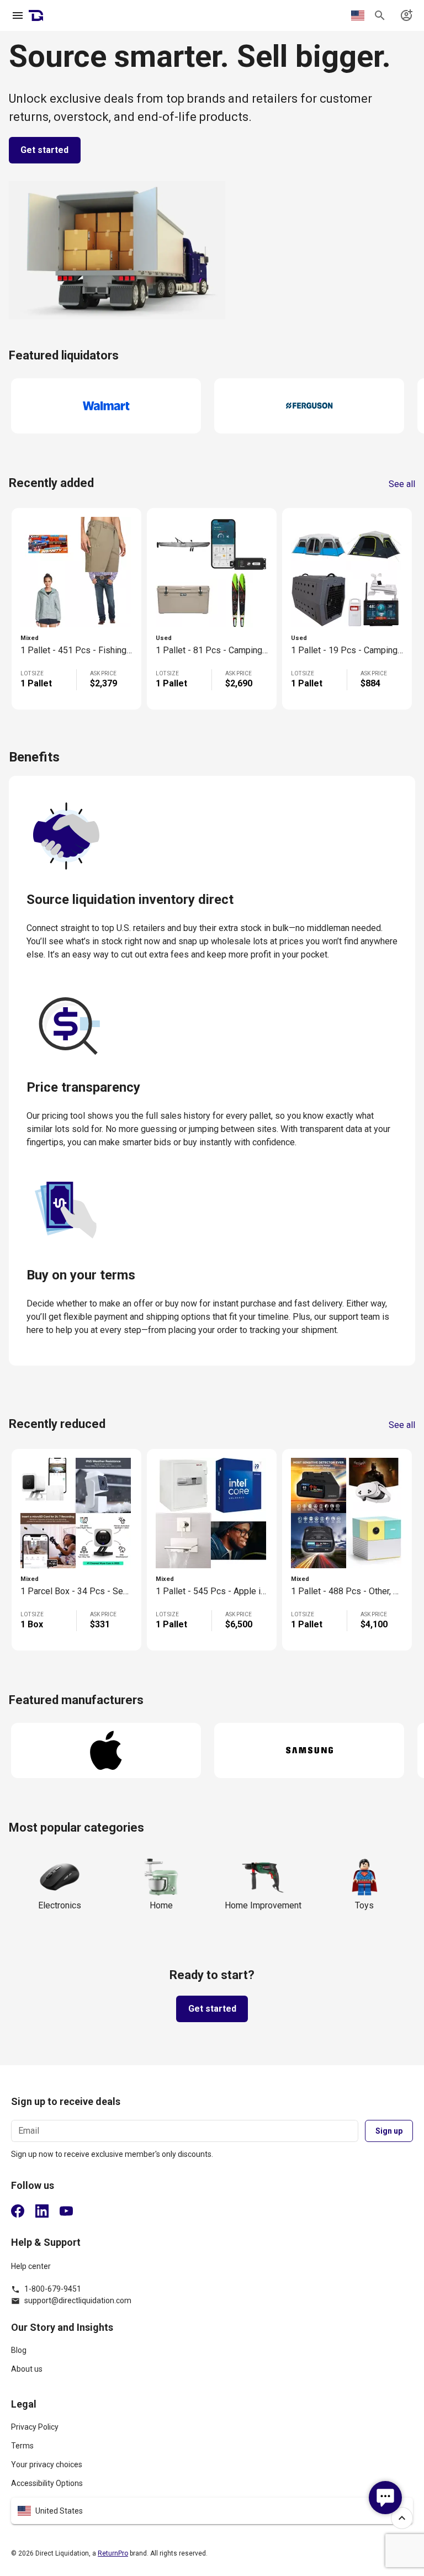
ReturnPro (113, 2553)
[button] (212, 2511)
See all (402, 484)
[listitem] (212, 2355)
